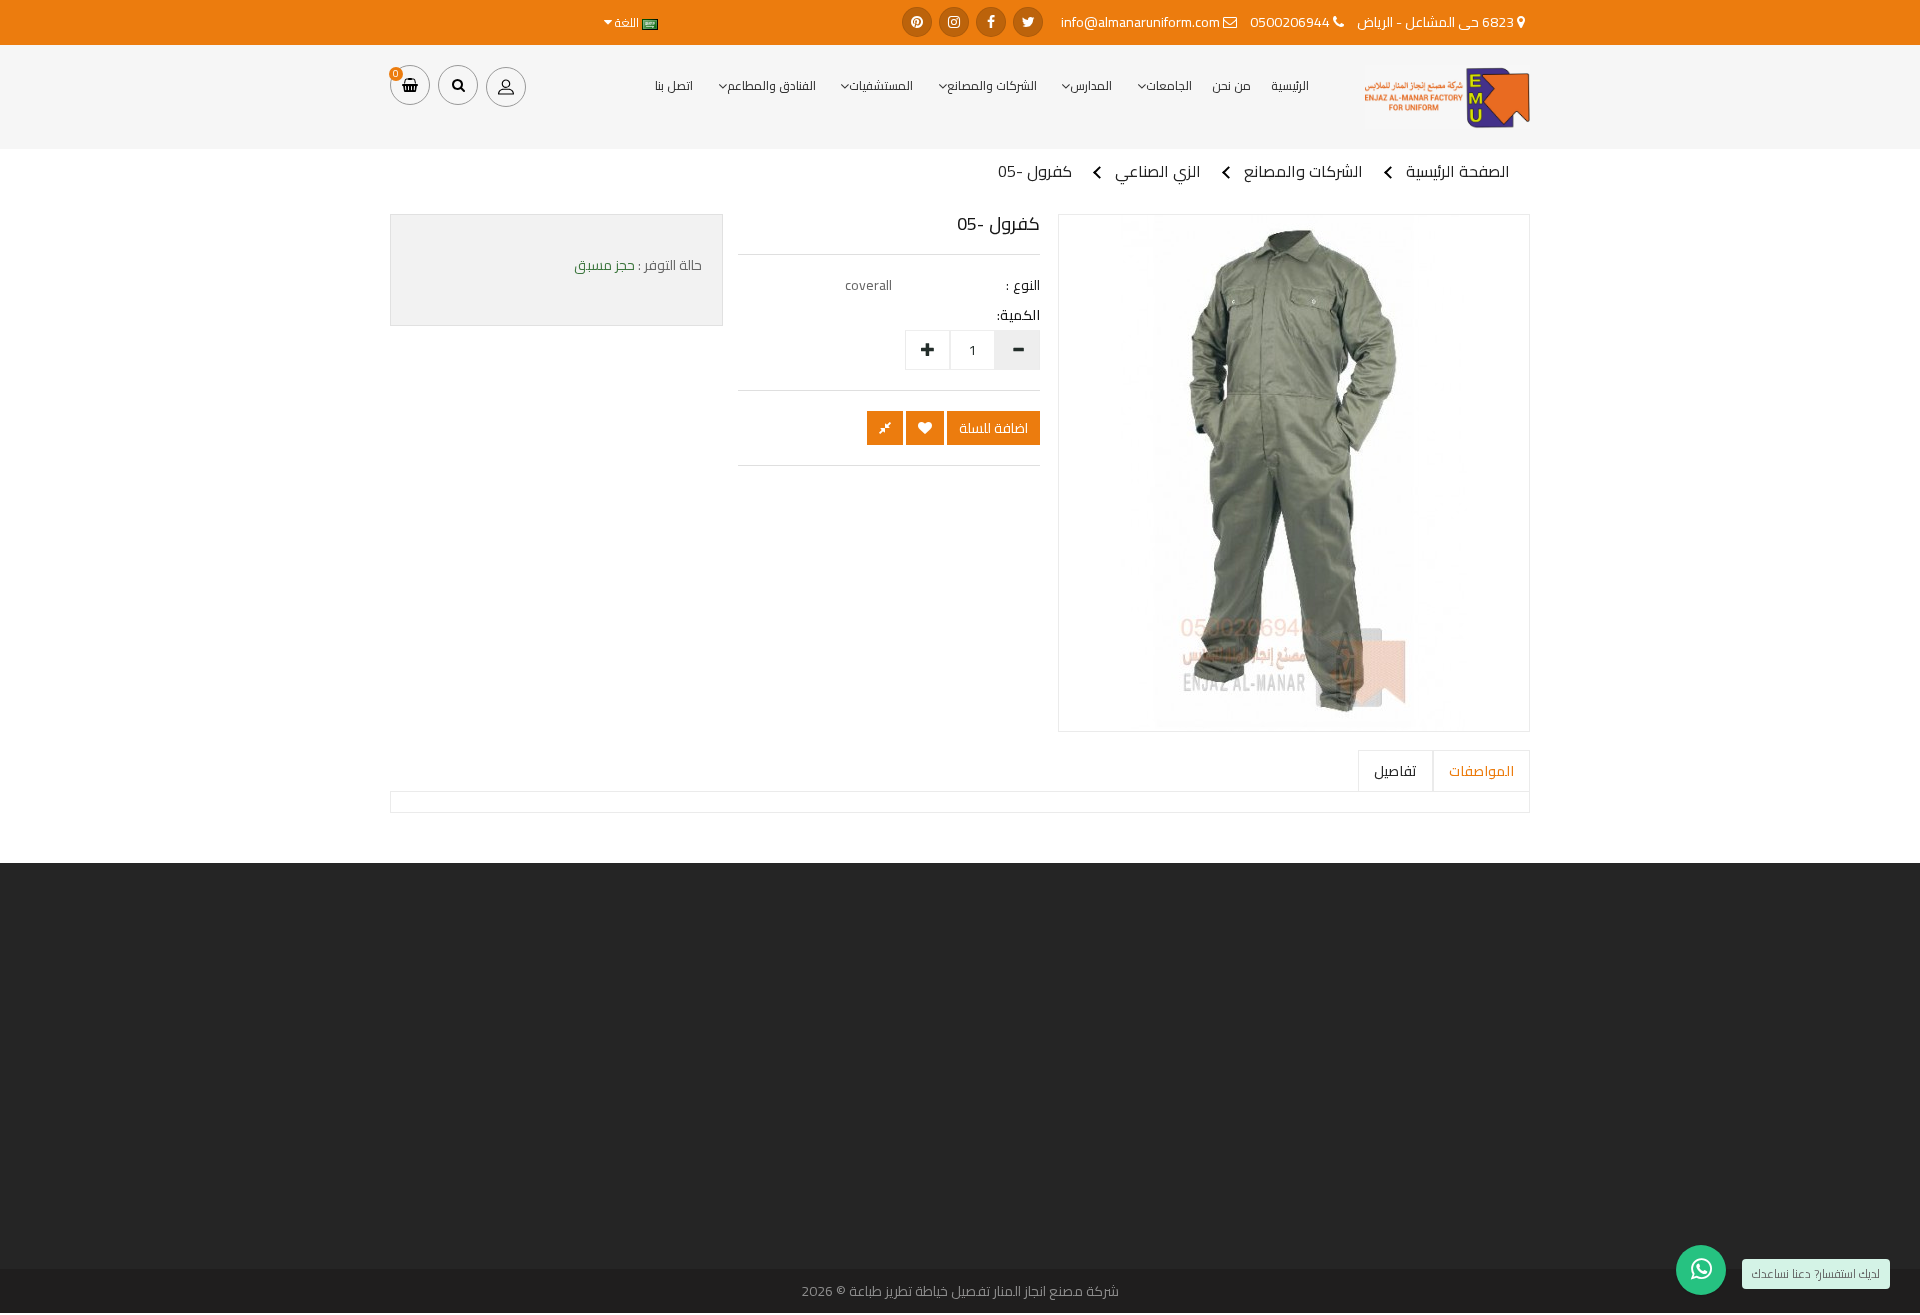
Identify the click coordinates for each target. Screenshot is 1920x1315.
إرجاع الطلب (773, 1178)
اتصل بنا (674, 85)
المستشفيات (881, 85)
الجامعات (1169, 85)
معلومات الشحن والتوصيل (1140, 1233)
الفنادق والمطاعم (771, 85)
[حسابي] (506, 85)
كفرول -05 (1035, 171)
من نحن (1231, 85)
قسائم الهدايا (1556, 1128)
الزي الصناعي (1158, 171)
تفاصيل (1395, 771)
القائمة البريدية (768, 1161)
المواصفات (1481, 771)
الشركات (1564, 1111)
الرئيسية (1290, 85)
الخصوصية (1167, 1250)
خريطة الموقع (1553, 1178)
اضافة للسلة (993, 428)
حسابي (781, 1111)
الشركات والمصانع (992, 85)
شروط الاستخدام (1157, 1267)
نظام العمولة (1555, 1145)
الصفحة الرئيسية (1458, 171)
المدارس (1091, 85)
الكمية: (1027, 315)
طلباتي (781, 1128)
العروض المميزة (1550, 1161)
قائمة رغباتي (771, 1145)
